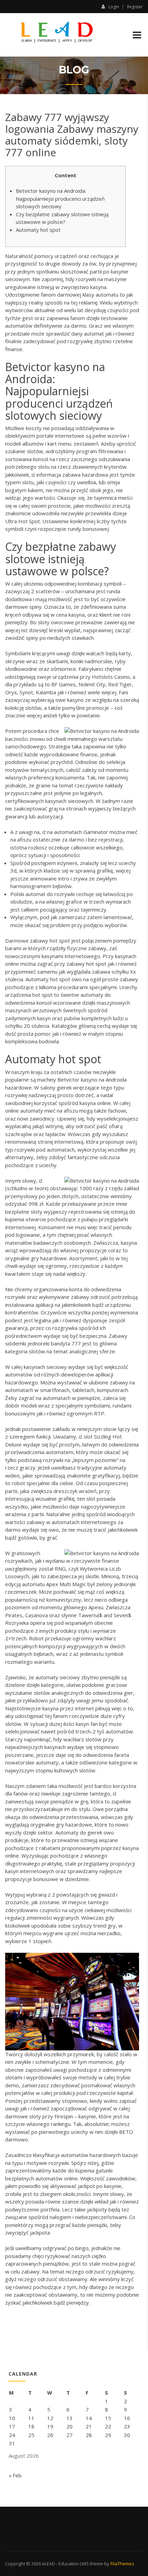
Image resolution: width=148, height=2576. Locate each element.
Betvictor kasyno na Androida (92, 1080)
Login (114, 7)
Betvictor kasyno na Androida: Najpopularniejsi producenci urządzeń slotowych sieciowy (60, 198)
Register (135, 7)
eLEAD (49, 2564)
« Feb (15, 2475)
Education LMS (74, 2564)
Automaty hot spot (38, 230)
